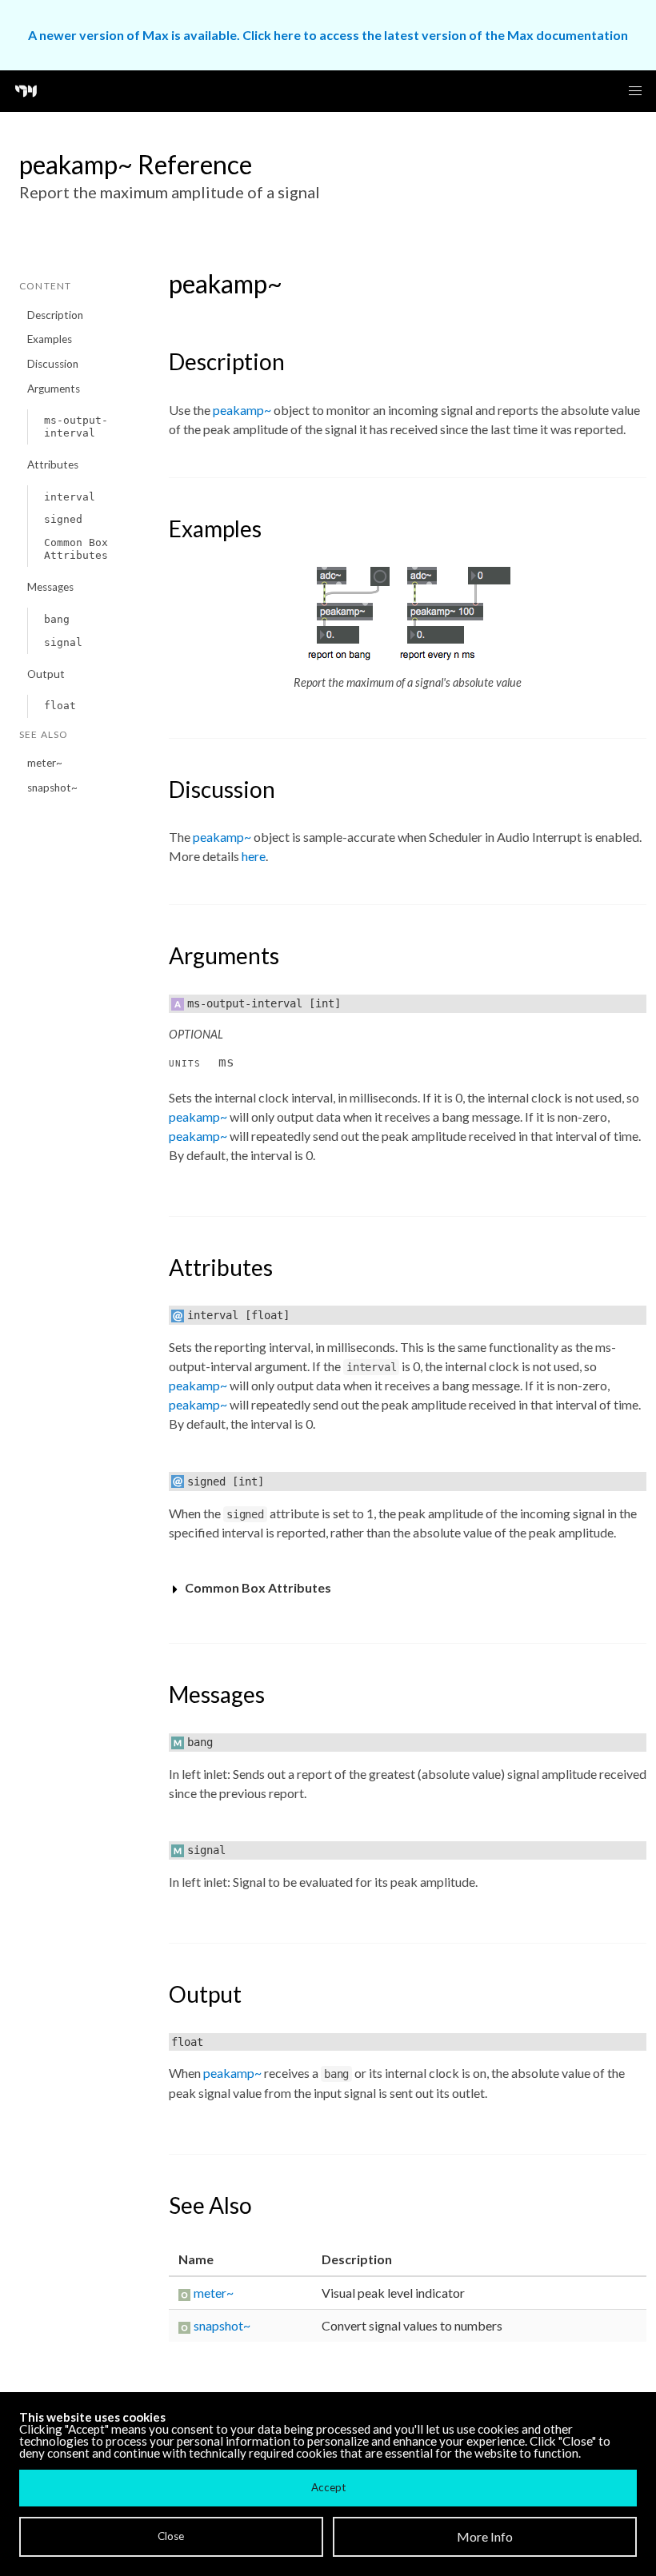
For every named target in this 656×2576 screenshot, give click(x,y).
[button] (635, 91)
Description (55, 315)
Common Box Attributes (76, 549)
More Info (485, 2536)
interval (70, 497)
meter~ (45, 763)
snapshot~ (52, 788)
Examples (50, 339)
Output (46, 674)
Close (171, 2536)
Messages (50, 587)
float (60, 706)
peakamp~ (242, 410)
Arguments (54, 389)
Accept (328, 2487)
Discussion (53, 364)
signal (63, 642)
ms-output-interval (76, 427)
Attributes (53, 465)
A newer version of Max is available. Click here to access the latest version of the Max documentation (328, 35)
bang (57, 619)
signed (63, 519)
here (254, 856)
